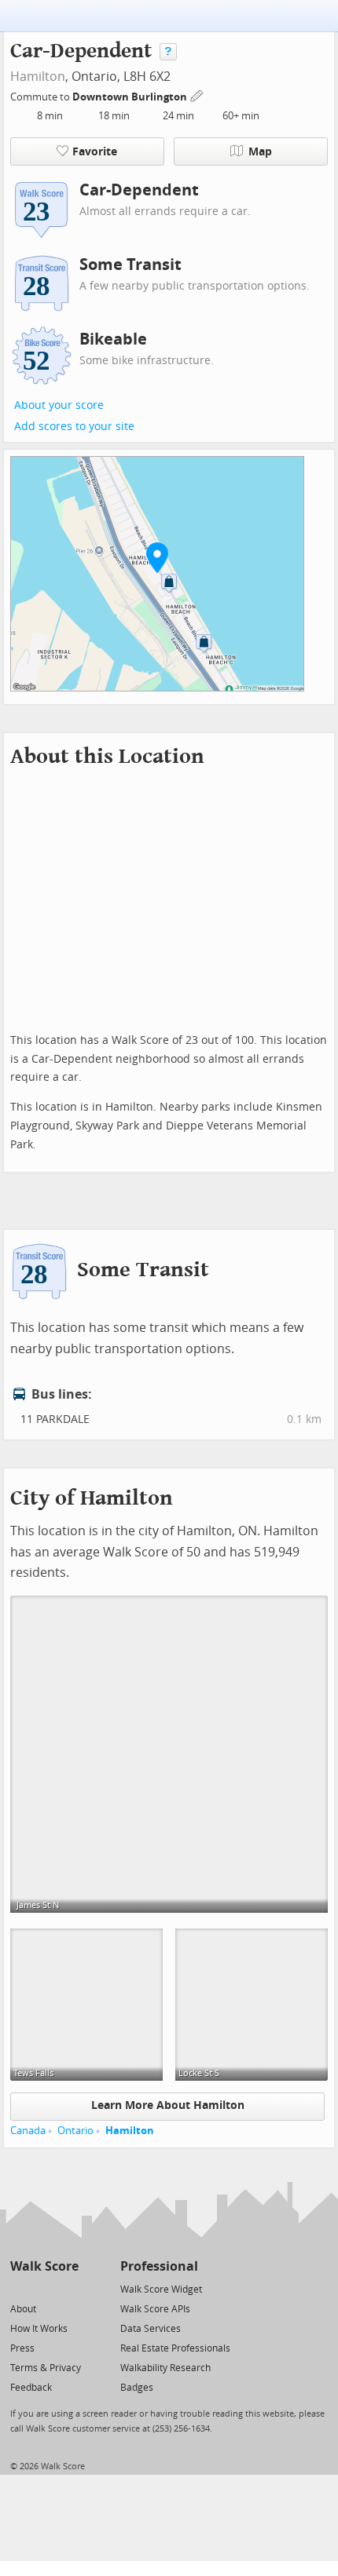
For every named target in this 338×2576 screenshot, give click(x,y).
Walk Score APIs (155, 2309)
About (23, 2309)
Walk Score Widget (161, 2290)
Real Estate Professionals (175, 2348)
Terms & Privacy (46, 2368)
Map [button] (260, 152)
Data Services (151, 2329)
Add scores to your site (74, 427)
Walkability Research (165, 2368)
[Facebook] (44, 2288)
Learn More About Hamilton (168, 2105)
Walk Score (44, 2266)
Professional (159, 2266)
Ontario (75, 2131)
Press (22, 2348)
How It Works (39, 2329)
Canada (28, 2131)
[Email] (68, 2288)
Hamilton (38, 77)
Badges (137, 2388)
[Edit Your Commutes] (197, 95)
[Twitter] (19, 2288)
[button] (157, 557)
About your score (59, 405)
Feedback (31, 2388)
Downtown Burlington (131, 97)
